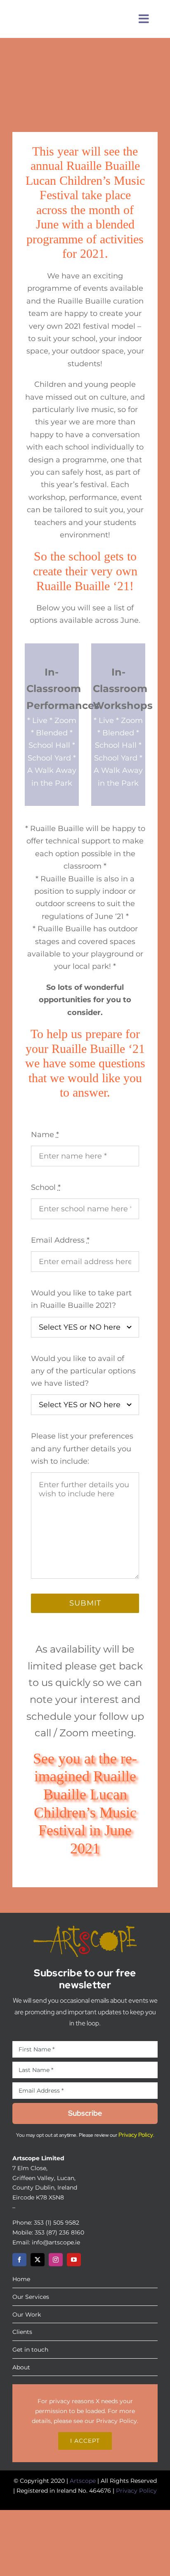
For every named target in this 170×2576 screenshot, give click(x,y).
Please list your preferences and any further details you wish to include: (82, 1449)
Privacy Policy (117, 2421)
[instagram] (56, 2260)
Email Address (60, 1240)
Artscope (83, 2481)
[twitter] (38, 2260)
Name (45, 1135)
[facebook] (19, 2260)
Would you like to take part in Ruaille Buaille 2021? (81, 1299)
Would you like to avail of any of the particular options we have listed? (83, 1371)
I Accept (85, 2441)
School (46, 1187)
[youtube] (74, 2260)
